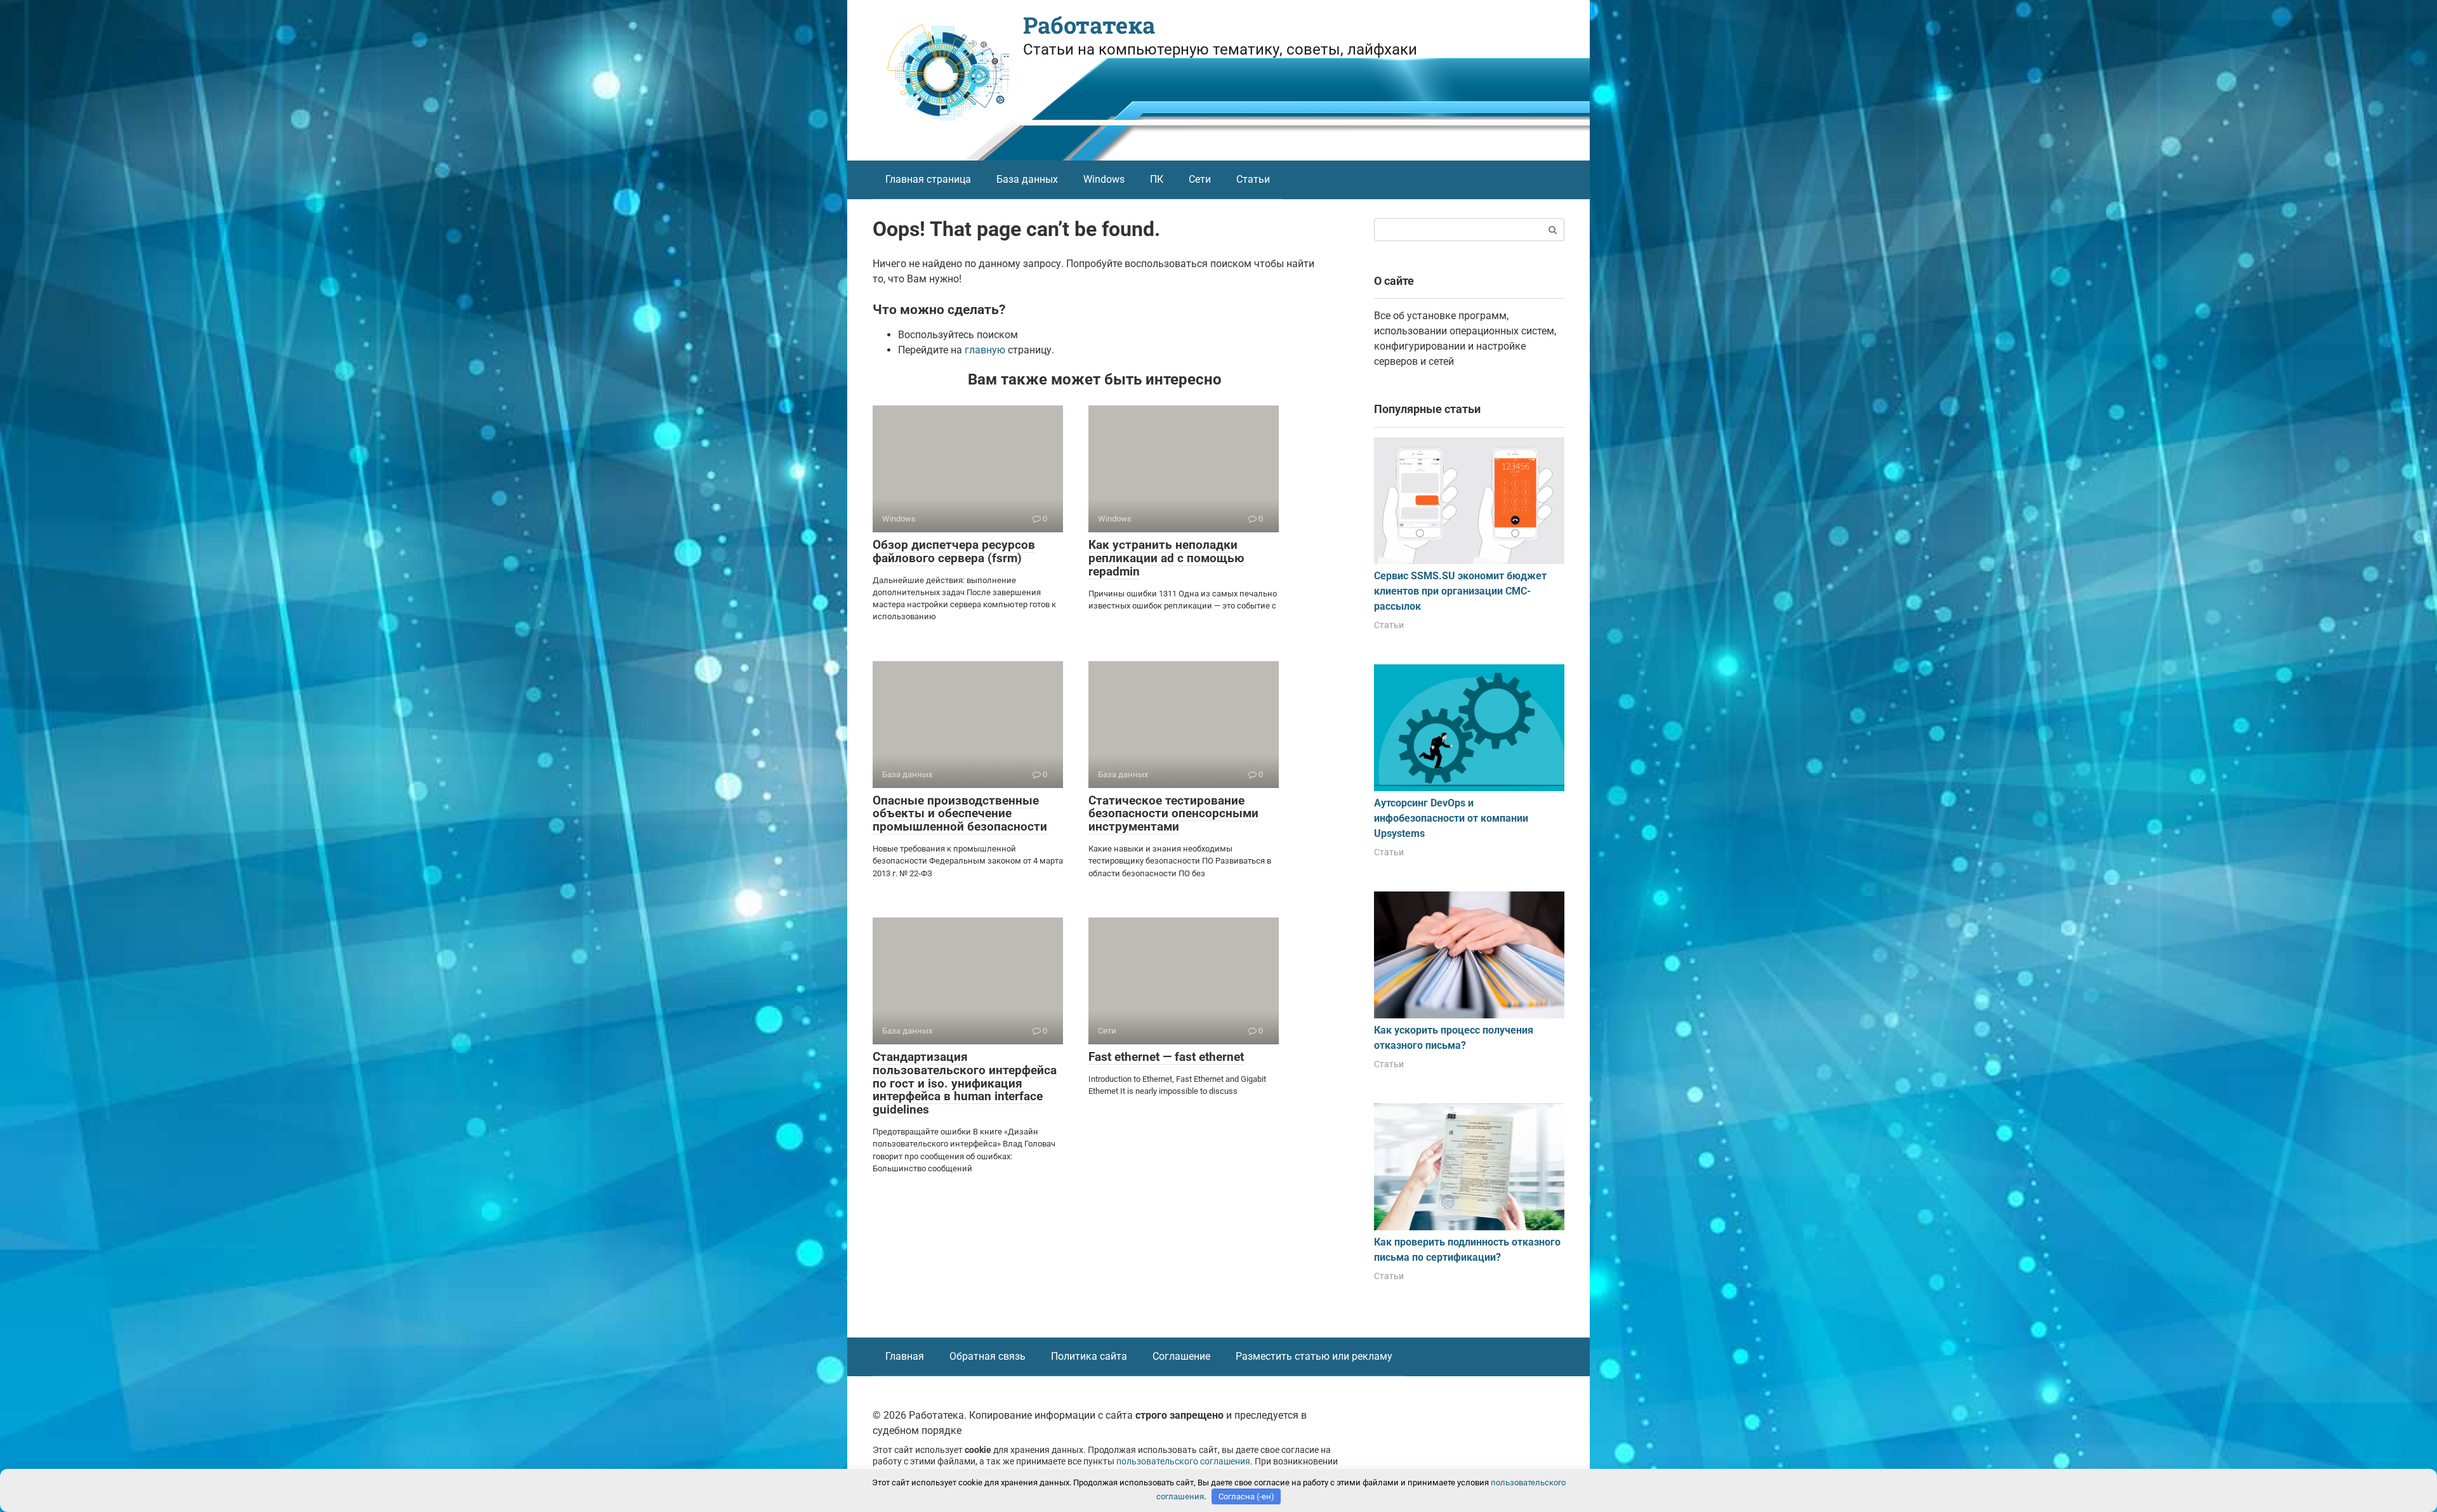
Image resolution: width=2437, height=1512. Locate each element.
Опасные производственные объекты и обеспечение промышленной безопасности (960, 814)
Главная (905, 1356)
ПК (1157, 179)
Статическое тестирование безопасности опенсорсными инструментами (1173, 814)
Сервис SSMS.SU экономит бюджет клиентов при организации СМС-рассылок (1460, 591)
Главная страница (928, 179)
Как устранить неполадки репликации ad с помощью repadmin (1166, 558)
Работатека (1089, 25)
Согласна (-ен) (1246, 1496)
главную (985, 350)
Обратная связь (987, 1356)
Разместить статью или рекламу (1314, 1356)
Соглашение (1181, 1356)
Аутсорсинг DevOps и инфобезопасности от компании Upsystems (1451, 818)
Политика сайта (1089, 1356)
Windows (1104, 179)
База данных (1027, 179)
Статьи (1253, 179)
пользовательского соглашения (1183, 1462)
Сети (1200, 179)
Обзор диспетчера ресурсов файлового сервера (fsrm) (954, 551)
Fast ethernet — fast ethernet (1166, 1057)
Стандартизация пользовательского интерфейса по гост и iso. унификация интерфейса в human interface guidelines (965, 1083)
